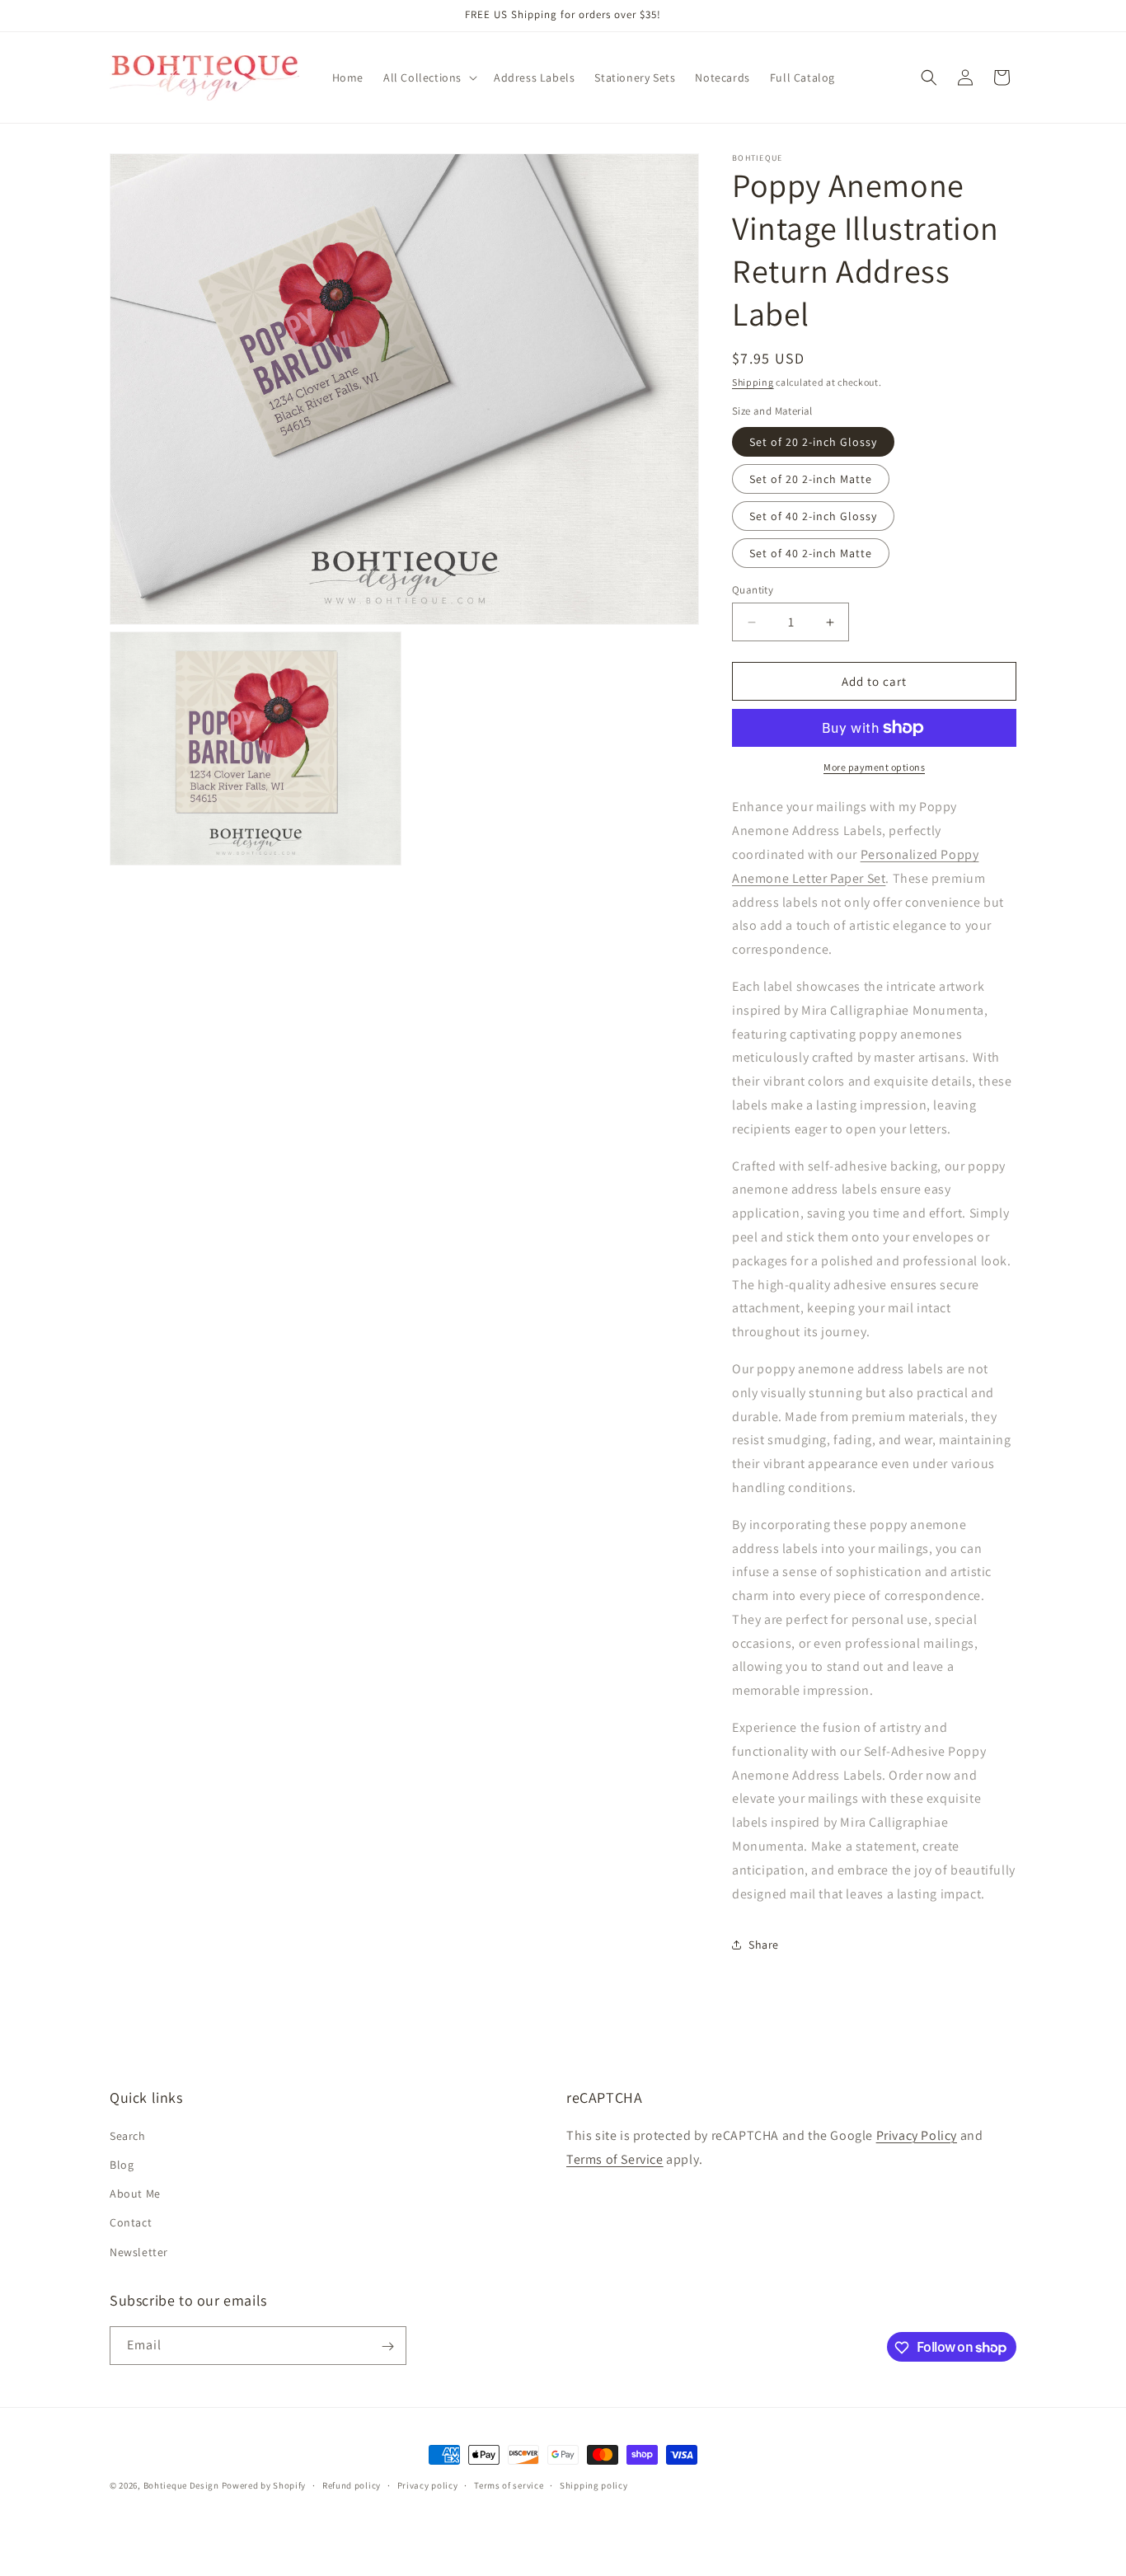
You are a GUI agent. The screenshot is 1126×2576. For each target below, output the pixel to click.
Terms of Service (615, 2158)
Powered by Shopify (264, 2485)
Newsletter (139, 2251)
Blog (122, 2164)
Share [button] (764, 1945)
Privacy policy (428, 2485)
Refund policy (352, 2485)
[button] (429, 77)
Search (128, 2135)
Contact (131, 2222)
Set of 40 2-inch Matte (811, 553)
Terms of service (509, 2485)
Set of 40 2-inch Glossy (813, 516)
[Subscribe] (387, 2346)
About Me (135, 2194)
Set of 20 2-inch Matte (811, 479)
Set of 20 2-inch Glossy (813, 442)
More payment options (874, 767)
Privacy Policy (917, 2135)
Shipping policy (594, 2485)
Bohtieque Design (181, 2485)
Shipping (753, 382)
